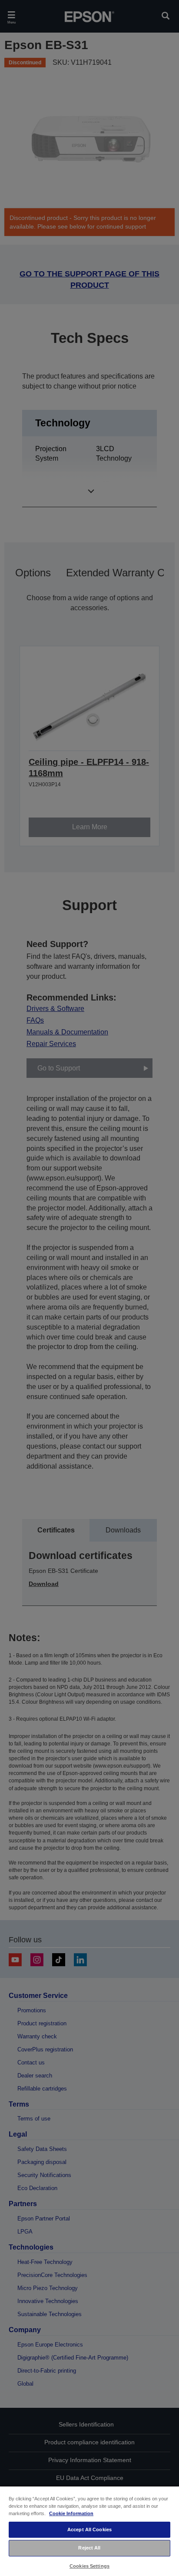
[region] (89, 2531)
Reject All (89, 2548)
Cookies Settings (89, 2566)
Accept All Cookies (89, 2529)
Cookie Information (71, 2513)
